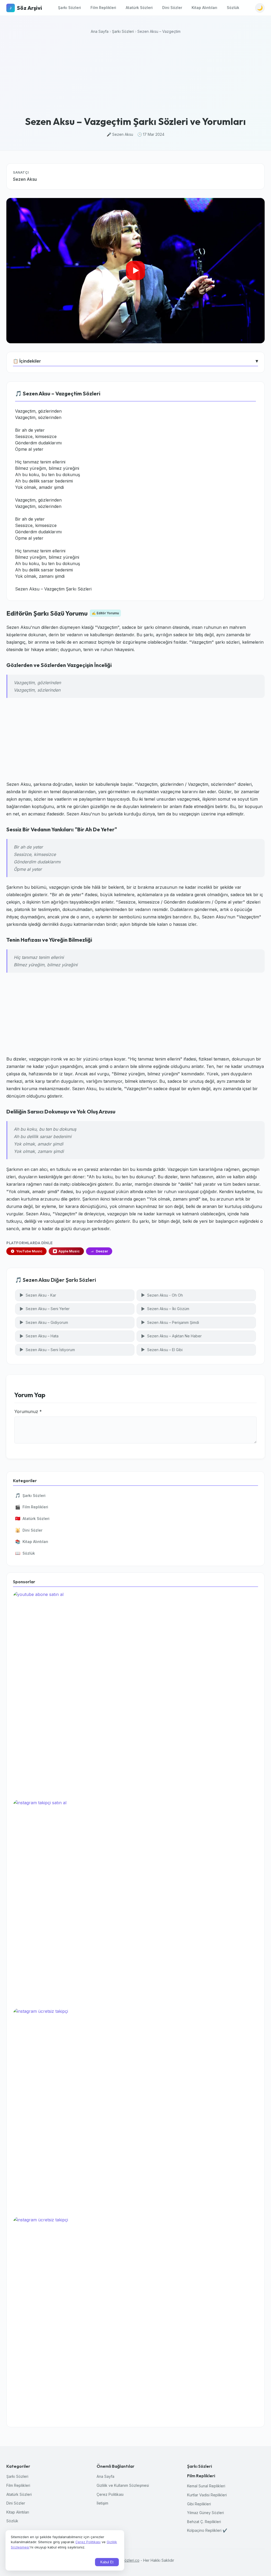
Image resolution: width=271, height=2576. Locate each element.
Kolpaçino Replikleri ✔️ (207, 2530)
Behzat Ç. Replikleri (204, 2522)
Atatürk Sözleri (139, 8)
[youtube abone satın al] (135, 1693)
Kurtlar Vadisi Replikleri (207, 2495)
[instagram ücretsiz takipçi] (135, 2110)
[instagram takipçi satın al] (135, 1902)
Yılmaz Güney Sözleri (205, 2513)
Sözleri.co (131, 2560)
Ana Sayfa (100, 31)
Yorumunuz (28, 1411)
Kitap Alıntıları (204, 8)
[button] (135, 271)
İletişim (102, 2503)
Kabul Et (107, 2562)
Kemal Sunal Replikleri (206, 2486)
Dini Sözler (172, 8)
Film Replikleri (103, 8)
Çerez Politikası (110, 2494)
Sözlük (233, 8)
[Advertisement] (135, 76)
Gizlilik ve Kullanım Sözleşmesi (123, 2485)
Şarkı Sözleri (69, 8)
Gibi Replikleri (199, 2504)
